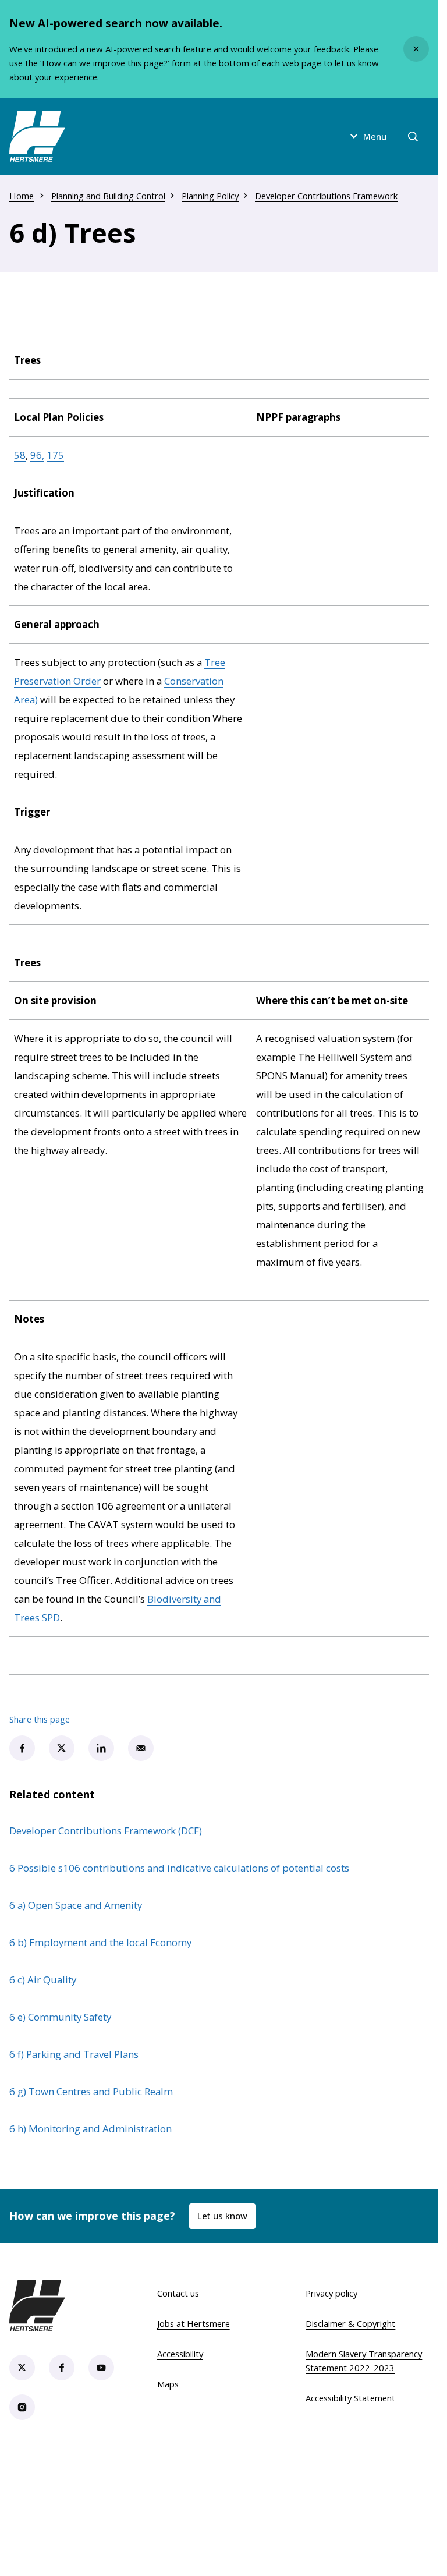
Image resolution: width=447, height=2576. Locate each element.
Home (22, 196)
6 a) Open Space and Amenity (76, 1905)
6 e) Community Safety (60, 2017)
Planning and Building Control (108, 196)
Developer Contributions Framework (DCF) (106, 1831)
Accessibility (180, 2354)
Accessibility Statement (350, 2398)
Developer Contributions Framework (326, 196)
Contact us (178, 2293)
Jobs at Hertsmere (194, 2323)
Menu (375, 136)
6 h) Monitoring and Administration (91, 2129)
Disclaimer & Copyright (350, 2323)
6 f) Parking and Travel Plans (74, 2054)
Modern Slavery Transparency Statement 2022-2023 (364, 2361)
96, (37, 455)
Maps (168, 2384)
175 (55, 455)
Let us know (222, 2216)
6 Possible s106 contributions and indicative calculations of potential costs (179, 1868)
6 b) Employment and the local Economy (100, 1942)
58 (20, 455)
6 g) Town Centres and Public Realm (91, 2091)
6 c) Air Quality (43, 1980)
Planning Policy (210, 196)
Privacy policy (331, 2293)
